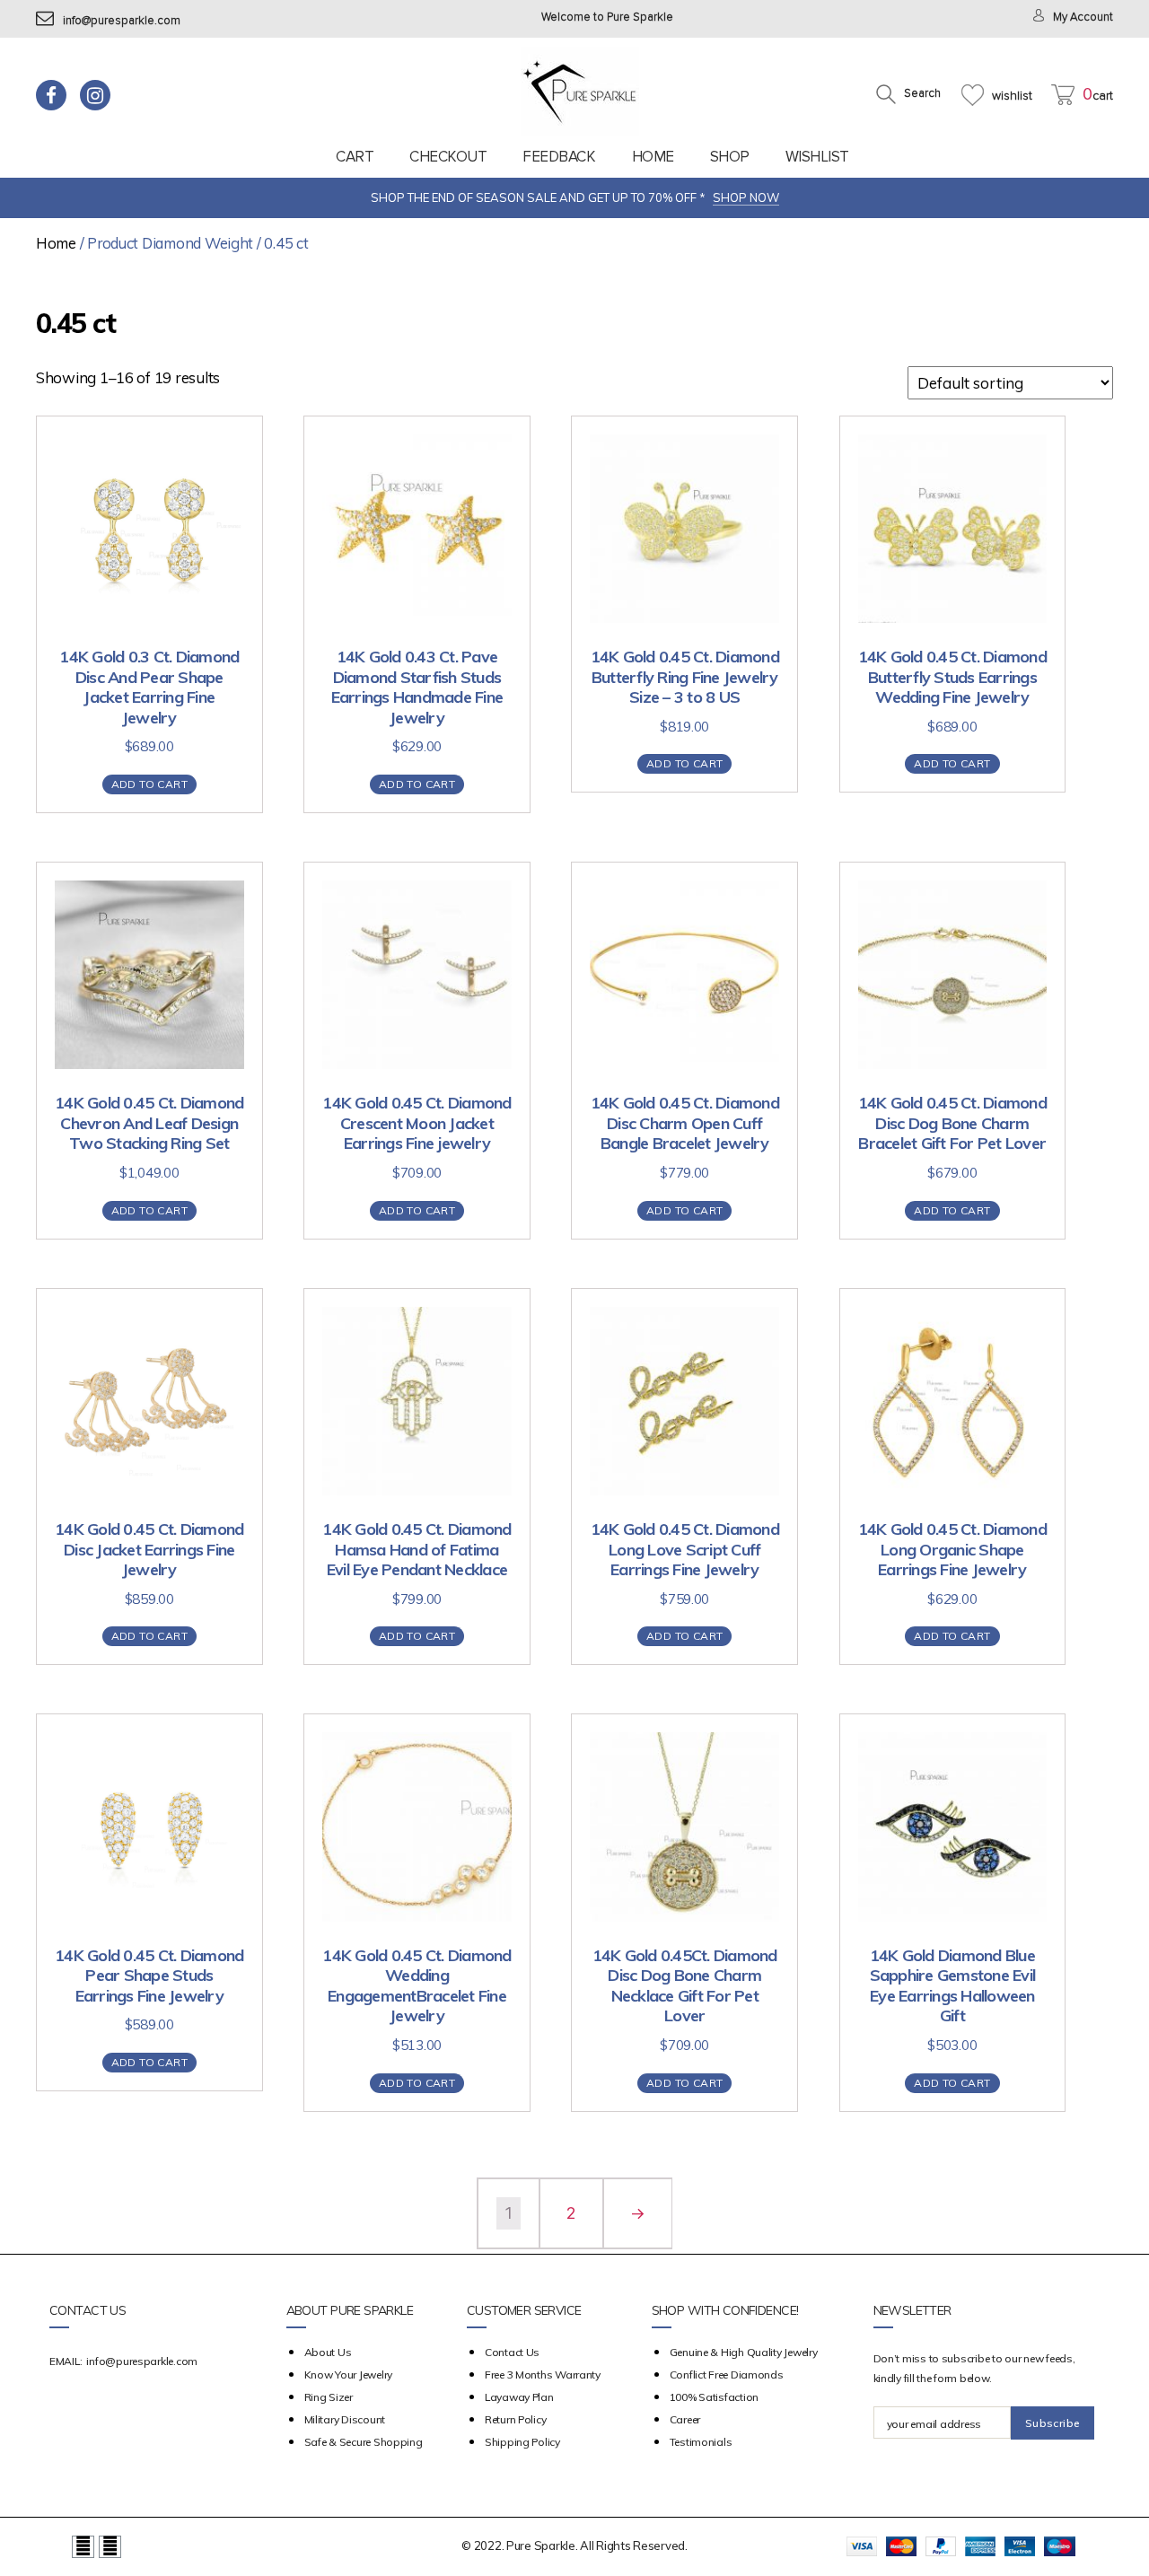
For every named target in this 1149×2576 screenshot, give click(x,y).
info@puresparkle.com (122, 21)
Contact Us (512, 2352)
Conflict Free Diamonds (727, 2374)
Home (653, 157)
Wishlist (817, 157)
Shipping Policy (522, 2442)
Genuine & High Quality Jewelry (744, 2352)
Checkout (448, 157)
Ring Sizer (329, 2397)
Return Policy (516, 2419)
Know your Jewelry (348, 2374)
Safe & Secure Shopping (364, 2442)
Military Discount (345, 2419)
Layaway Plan (519, 2397)
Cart (355, 157)
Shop (730, 157)
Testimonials (701, 2442)
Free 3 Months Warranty (543, 2374)
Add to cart (149, 784)
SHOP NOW (746, 197)
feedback (559, 157)
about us (328, 2352)
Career (685, 2419)
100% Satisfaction (714, 2397)
